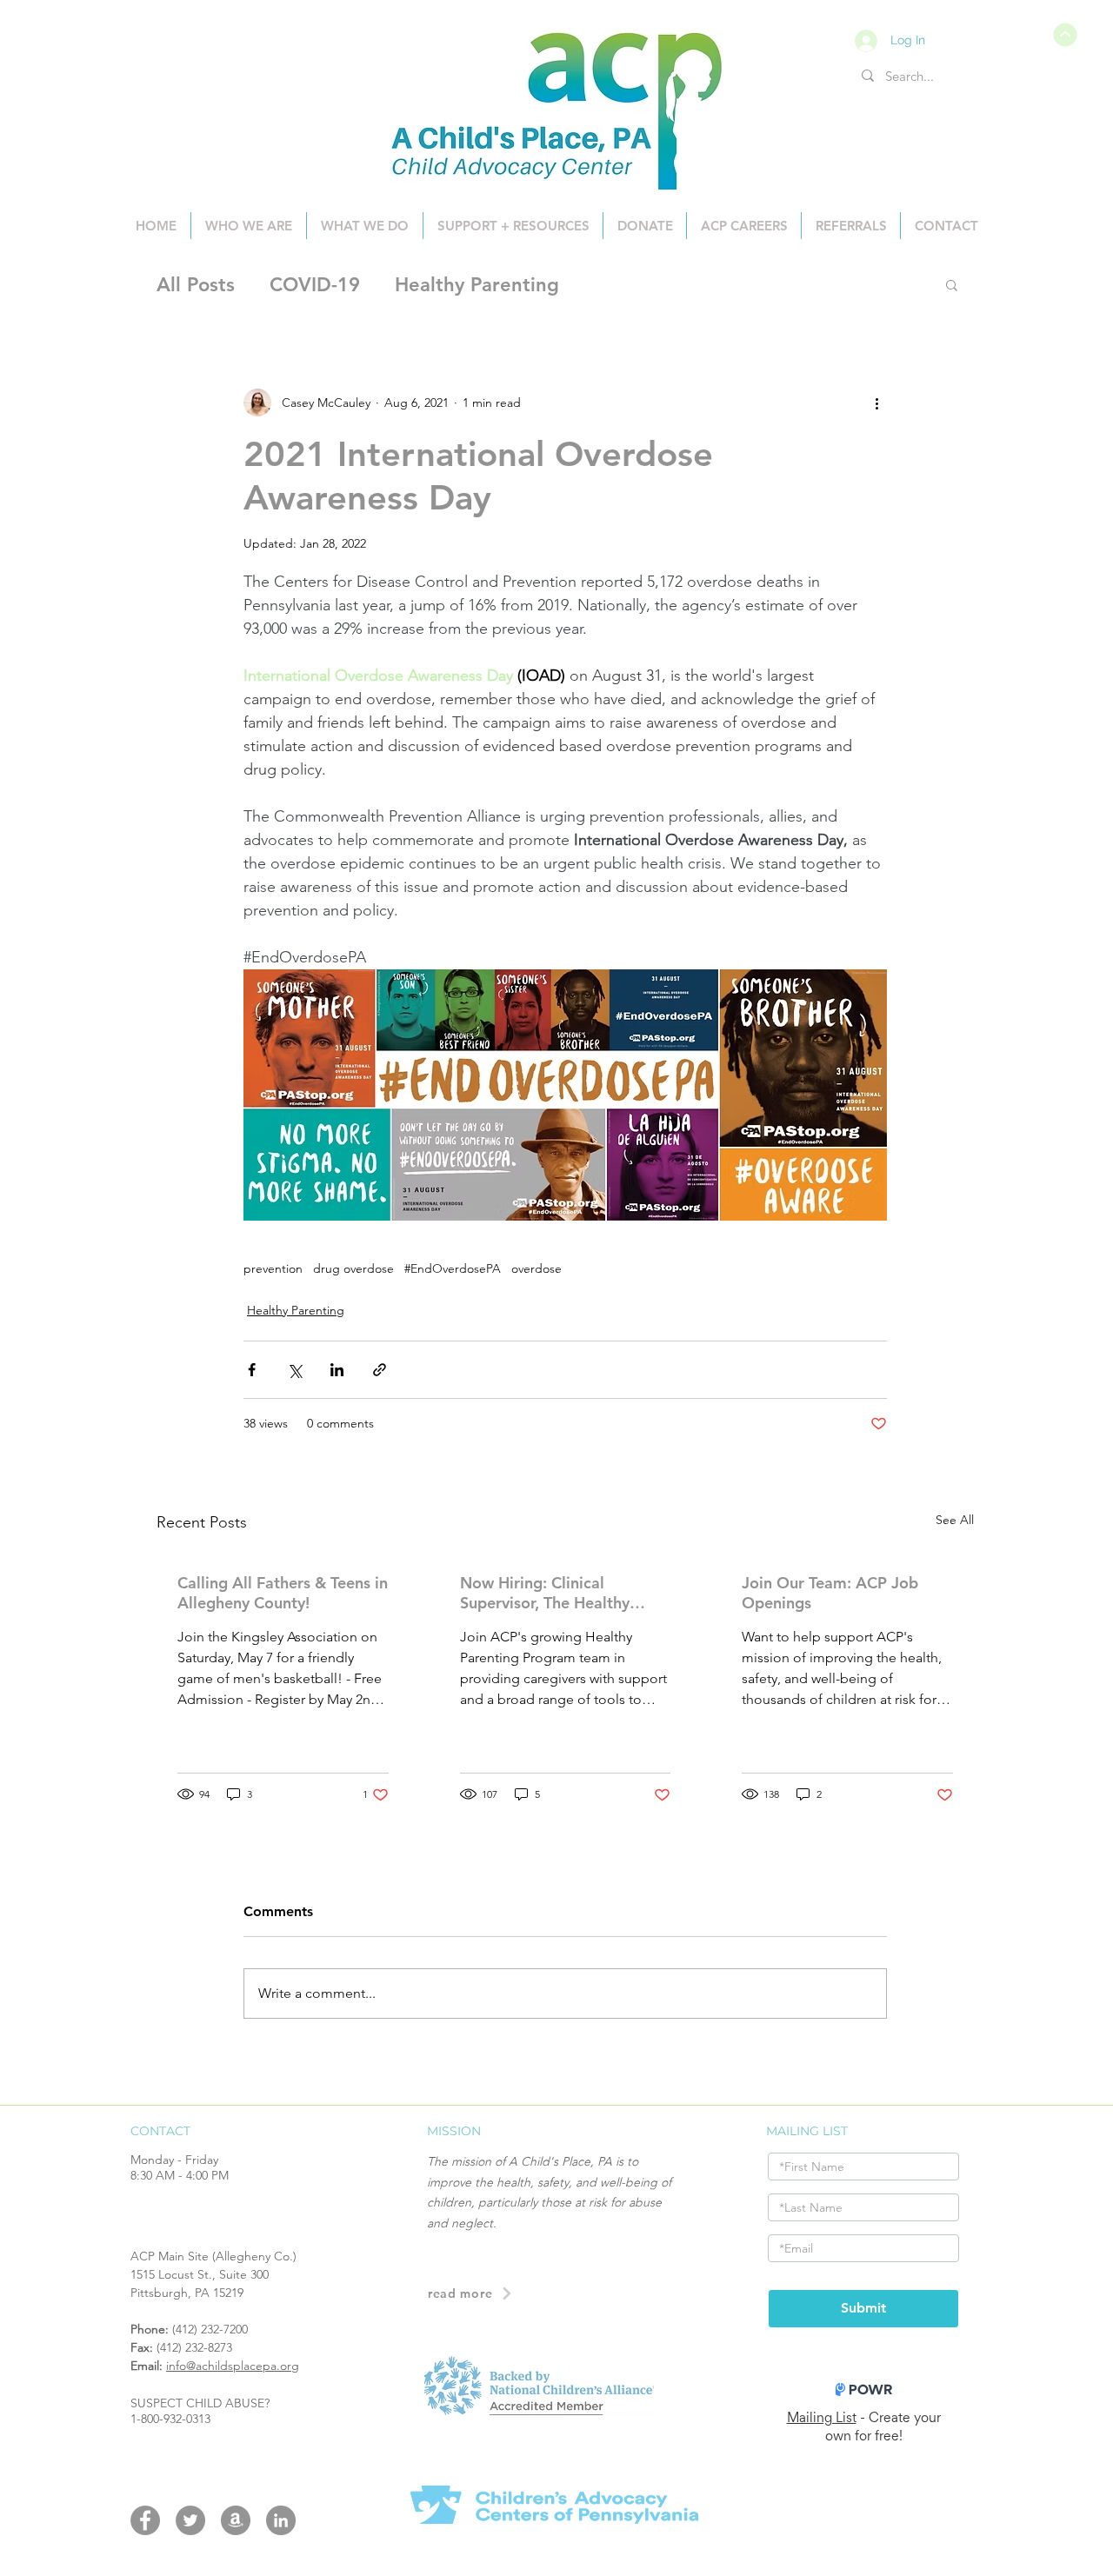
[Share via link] (380, 1370)
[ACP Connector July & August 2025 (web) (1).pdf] (1063, 35)
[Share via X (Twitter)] (294, 1370)
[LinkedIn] (281, 2520)
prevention (273, 1269)
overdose (537, 1269)
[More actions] (876, 403)
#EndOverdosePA (453, 1269)
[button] (952, 284)
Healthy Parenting (477, 285)
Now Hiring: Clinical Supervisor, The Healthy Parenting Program (545, 1593)
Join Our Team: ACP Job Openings (830, 1593)
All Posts (196, 285)
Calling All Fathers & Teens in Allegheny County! (283, 1593)
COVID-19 (315, 285)
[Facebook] (145, 2520)
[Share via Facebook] (252, 1370)
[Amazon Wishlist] (236, 2520)
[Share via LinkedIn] (337, 1370)
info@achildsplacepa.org (233, 2366)
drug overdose (353, 1269)
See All (955, 1520)
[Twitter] (190, 2520)
